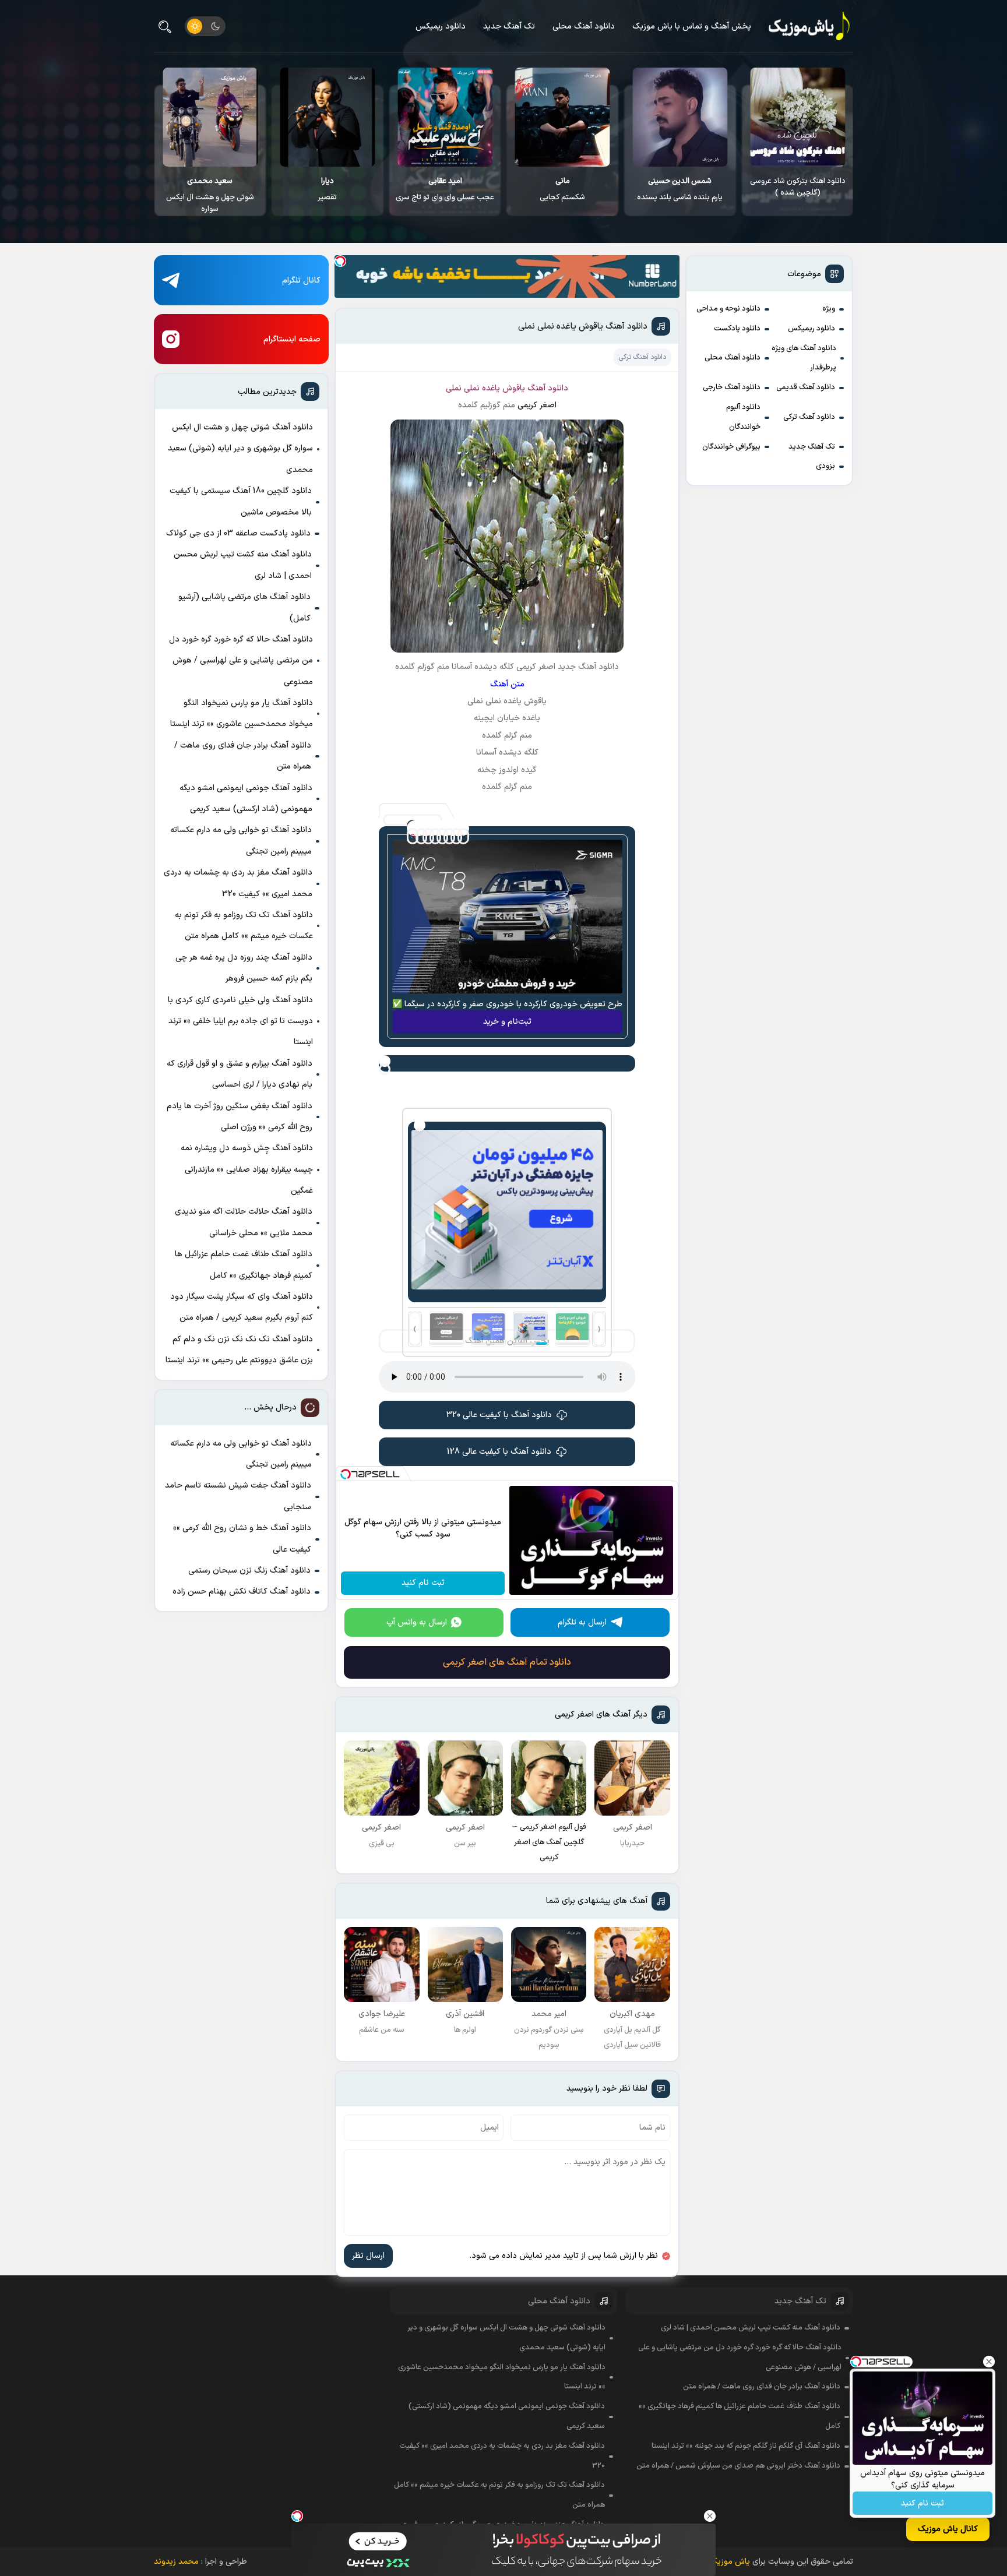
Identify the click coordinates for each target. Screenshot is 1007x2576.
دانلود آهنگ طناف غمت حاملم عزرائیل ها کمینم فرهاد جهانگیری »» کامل (244, 1265)
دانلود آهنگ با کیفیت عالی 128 (499, 1452)
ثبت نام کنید (923, 2503)
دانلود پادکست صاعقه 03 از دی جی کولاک (238, 533)
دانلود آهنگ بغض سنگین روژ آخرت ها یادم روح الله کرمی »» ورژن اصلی (240, 1117)
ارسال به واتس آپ (417, 1622)
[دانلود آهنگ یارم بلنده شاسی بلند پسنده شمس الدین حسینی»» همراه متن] (797, 117)
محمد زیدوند (176, 2562)
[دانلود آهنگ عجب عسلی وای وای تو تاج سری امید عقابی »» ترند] (563, 117)
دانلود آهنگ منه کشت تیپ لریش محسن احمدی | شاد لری (243, 565)
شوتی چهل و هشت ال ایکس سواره (328, 195)
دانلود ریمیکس (441, 27)
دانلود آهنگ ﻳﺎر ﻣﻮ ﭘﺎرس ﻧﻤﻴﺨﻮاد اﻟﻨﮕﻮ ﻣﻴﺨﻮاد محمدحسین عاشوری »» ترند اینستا (242, 713)
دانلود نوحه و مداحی (728, 309)
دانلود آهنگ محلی (584, 27)
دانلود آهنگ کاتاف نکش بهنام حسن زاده (242, 1592)
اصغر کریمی (537, 405)
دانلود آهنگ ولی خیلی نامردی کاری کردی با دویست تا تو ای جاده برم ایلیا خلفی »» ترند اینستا (240, 1021)
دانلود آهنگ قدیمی (806, 387)
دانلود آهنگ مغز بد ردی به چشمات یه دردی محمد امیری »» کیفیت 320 (238, 883)
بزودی (825, 466)
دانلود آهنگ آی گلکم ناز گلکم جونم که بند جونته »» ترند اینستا (746, 2446)
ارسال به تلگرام (582, 1622)
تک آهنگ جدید (509, 27)
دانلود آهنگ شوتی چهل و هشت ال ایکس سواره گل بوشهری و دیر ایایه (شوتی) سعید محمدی (240, 449)
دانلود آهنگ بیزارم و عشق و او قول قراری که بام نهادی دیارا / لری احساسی (240, 1074)
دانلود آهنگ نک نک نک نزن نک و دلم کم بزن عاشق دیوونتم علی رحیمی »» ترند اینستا (239, 1350)
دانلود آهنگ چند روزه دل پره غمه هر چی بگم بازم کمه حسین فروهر (244, 968)
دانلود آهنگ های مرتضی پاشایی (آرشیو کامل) (244, 607)
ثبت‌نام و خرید (507, 1022)
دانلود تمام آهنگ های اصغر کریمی (507, 1662)
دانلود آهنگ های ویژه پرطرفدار (804, 358)
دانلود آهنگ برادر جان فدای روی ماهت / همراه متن (243, 756)
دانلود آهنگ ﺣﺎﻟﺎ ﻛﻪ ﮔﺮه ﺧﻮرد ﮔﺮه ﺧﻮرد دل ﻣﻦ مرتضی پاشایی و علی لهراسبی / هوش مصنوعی (241, 661)
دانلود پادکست (737, 329)
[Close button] (989, 2362)
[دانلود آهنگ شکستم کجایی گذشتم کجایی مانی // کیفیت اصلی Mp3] (680, 117)
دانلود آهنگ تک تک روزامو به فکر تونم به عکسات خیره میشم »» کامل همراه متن (244, 926)
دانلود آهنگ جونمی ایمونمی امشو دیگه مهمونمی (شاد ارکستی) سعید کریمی (246, 799)
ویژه (829, 309)
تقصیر (445, 189)
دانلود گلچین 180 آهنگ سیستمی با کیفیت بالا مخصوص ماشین (210, 193)
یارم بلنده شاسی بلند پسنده (797, 189)
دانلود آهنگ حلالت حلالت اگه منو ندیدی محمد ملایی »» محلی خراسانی (244, 1222)
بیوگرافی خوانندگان (731, 447)
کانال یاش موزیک (948, 2529)
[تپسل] (340, 261)
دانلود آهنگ (548, 388)
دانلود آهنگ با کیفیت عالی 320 (499, 1415)
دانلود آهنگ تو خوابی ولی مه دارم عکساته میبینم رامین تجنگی (241, 841)
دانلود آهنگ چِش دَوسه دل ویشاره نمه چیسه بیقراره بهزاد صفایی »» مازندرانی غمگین (247, 1169)
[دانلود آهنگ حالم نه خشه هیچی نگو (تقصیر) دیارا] (446, 117)
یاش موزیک (730, 2562)
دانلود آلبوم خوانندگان (743, 417)
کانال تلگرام (301, 281)
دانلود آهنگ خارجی (732, 387)
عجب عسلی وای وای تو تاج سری (563, 189)
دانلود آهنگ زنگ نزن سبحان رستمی (249, 1571)
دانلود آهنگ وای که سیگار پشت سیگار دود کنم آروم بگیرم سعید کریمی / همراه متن (242, 1307)
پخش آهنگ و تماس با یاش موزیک (692, 27)
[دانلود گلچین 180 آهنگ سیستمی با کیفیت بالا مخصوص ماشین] (210, 117)
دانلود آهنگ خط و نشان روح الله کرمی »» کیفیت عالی (242, 1539)
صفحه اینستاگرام (292, 339)
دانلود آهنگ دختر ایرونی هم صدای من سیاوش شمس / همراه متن (738, 2466)
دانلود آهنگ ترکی (809, 417)
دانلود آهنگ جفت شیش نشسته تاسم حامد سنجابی (238, 1496)
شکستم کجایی (680, 189)
